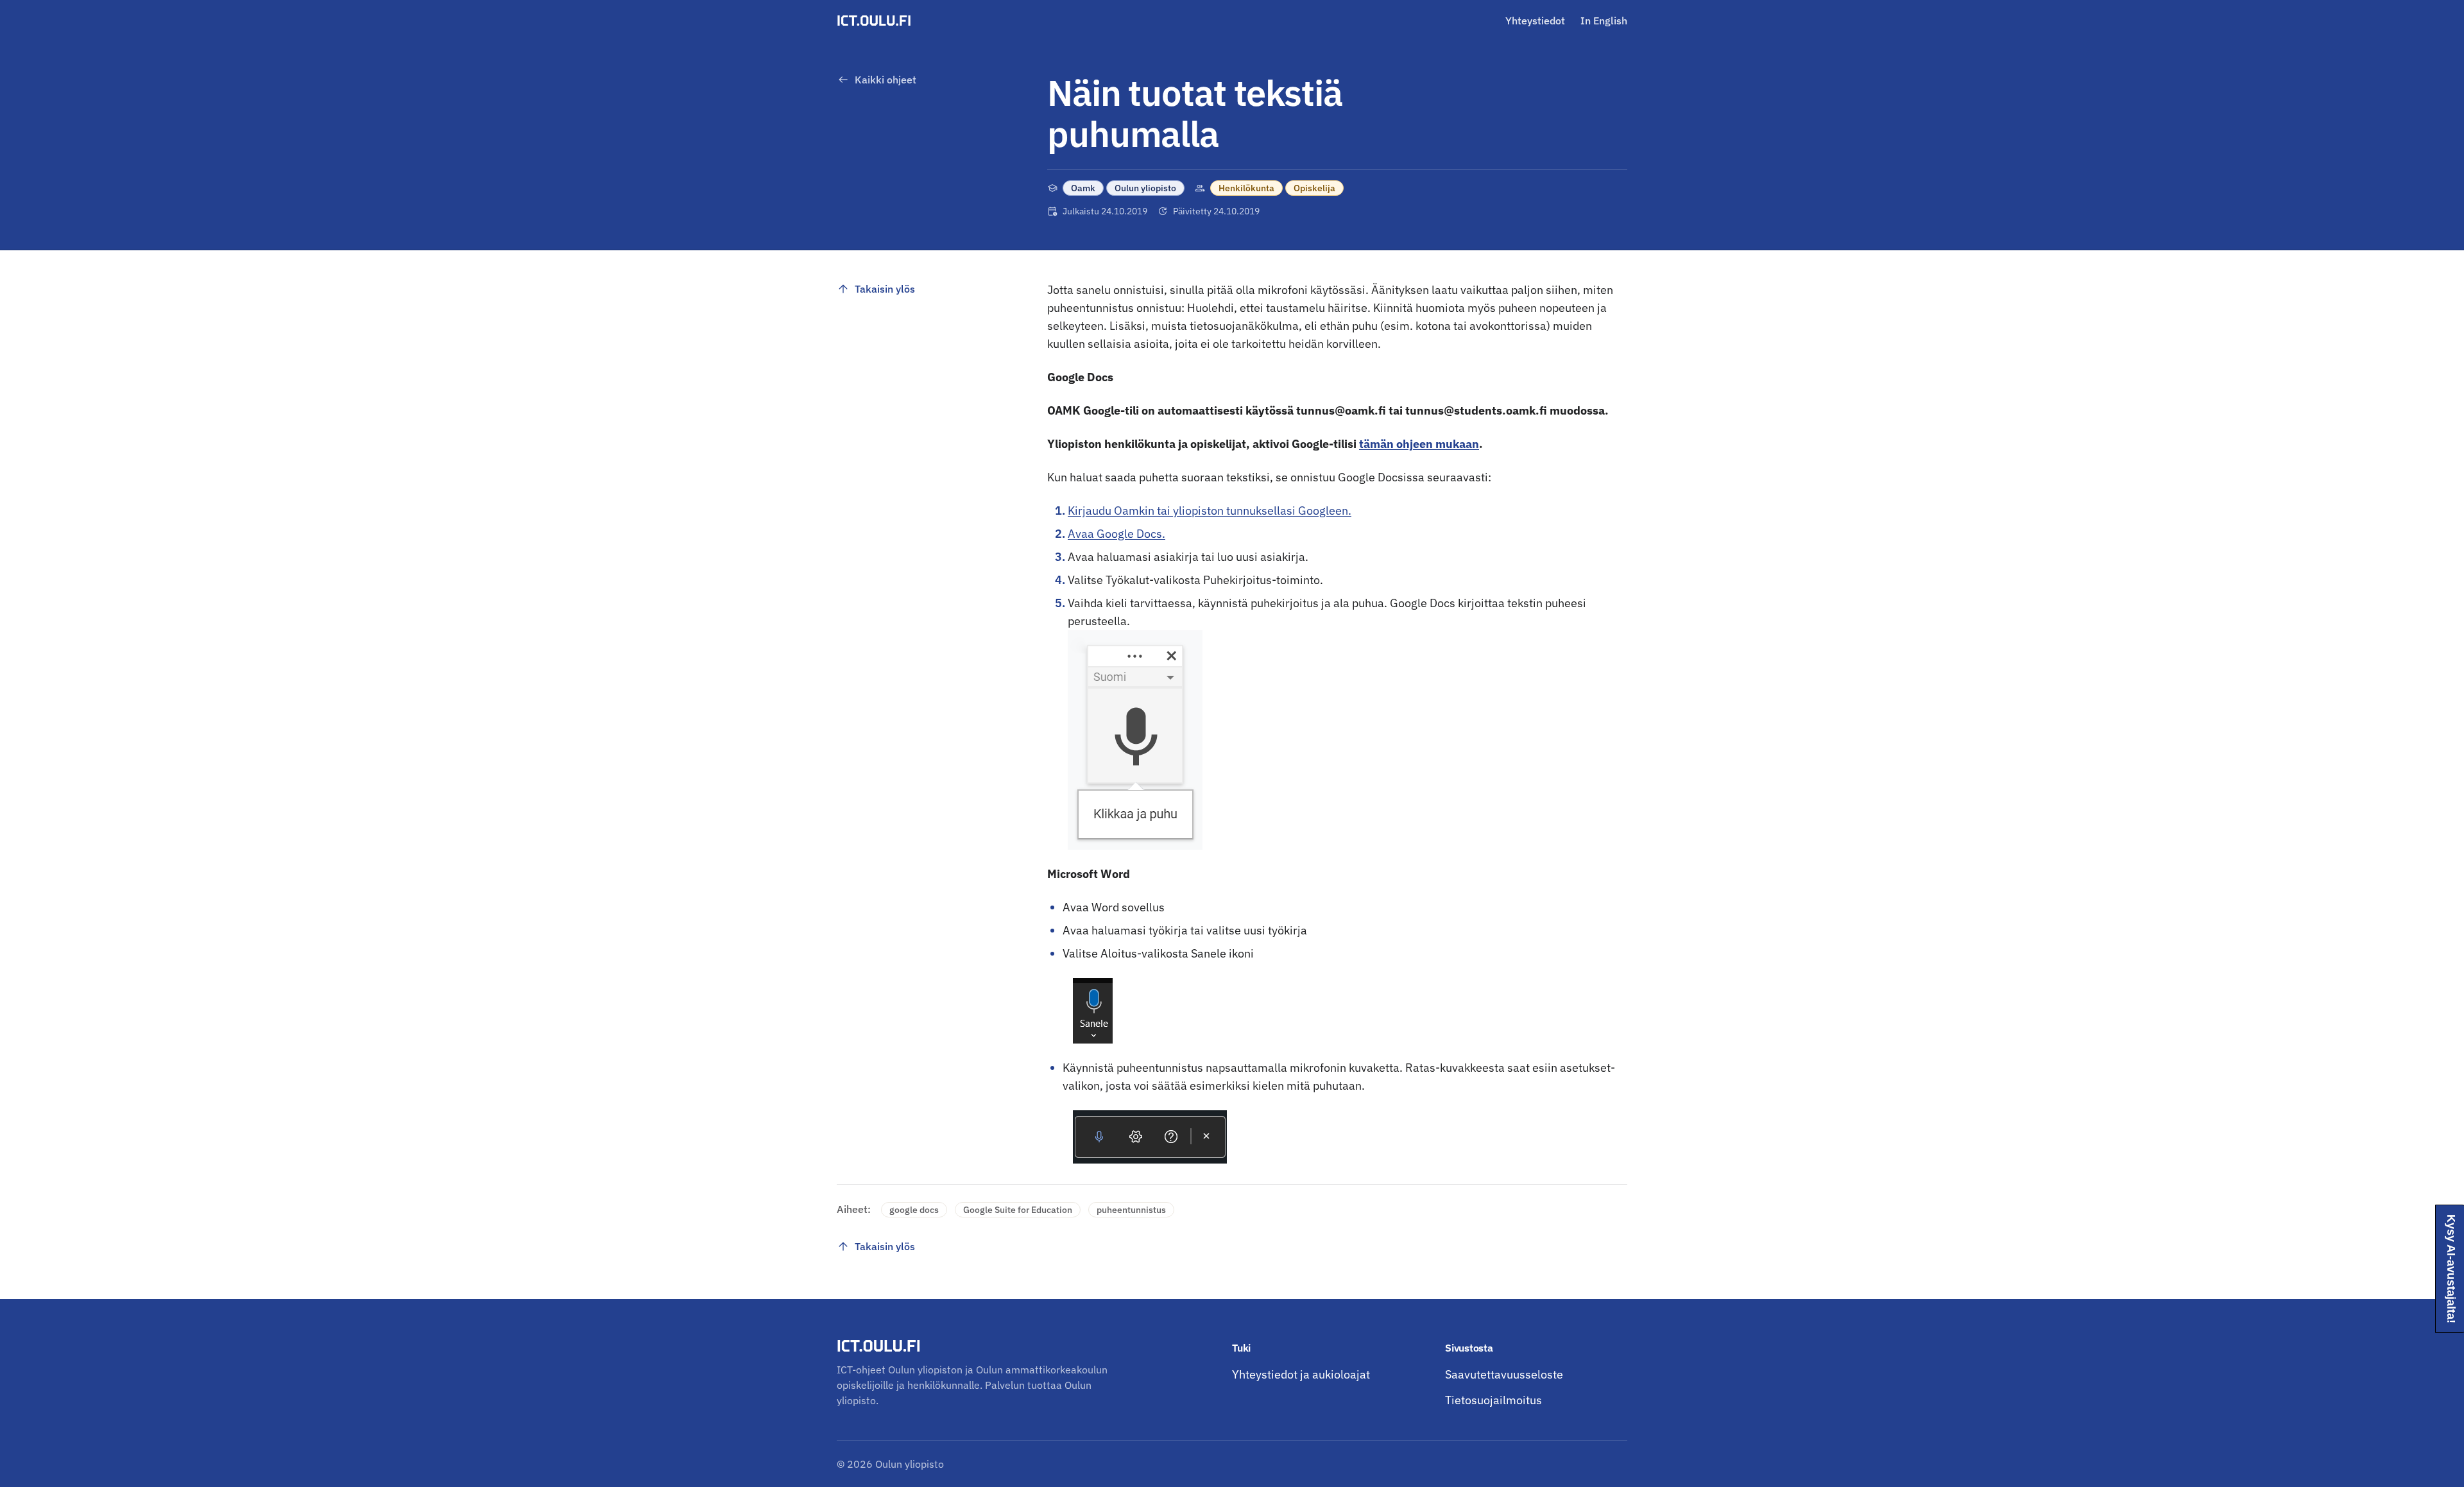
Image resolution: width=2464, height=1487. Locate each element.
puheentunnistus (1131, 1210)
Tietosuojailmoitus (1493, 1400)
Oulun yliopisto (1145, 188)
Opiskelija (1314, 188)
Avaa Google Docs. (1116, 534)
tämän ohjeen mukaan (1419, 444)
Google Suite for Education (1018, 1210)
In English (1604, 21)
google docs (914, 1210)
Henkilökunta (1246, 188)
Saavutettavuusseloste (1504, 1374)
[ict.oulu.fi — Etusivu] (876, 21)
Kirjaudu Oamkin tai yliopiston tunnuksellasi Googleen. (1210, 511)
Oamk (1083, 188)
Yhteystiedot (1535, 21)
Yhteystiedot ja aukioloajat (1301, 1374)
